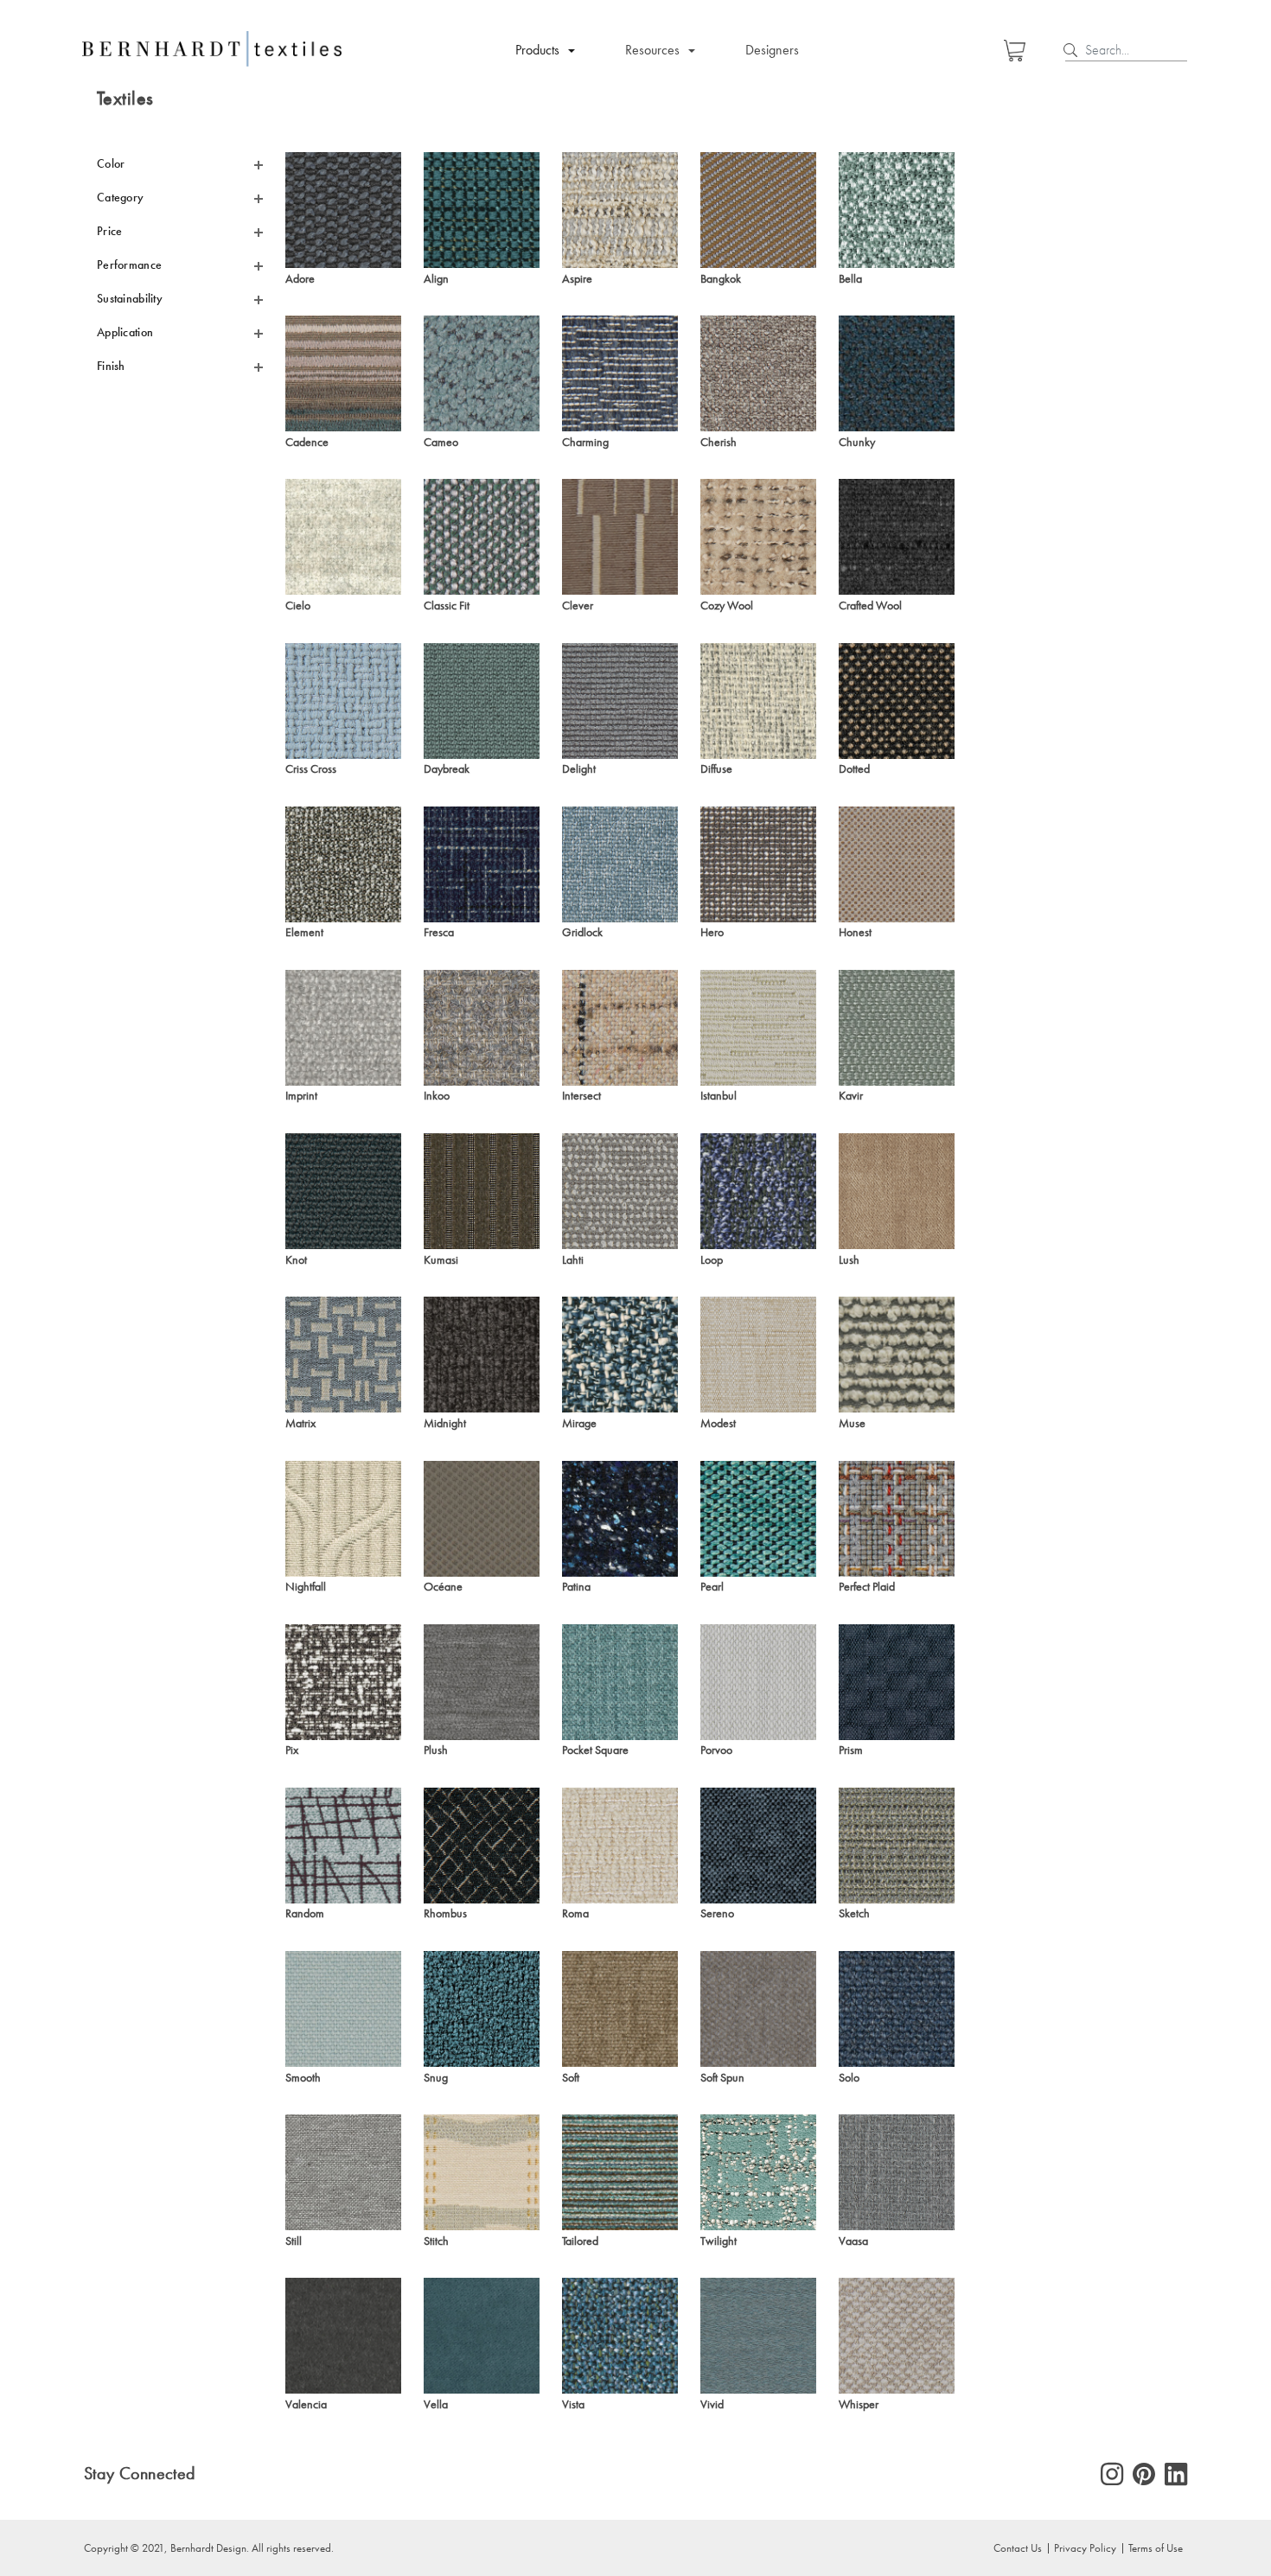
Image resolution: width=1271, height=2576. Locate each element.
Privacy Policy (1085, 2547)
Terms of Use (1156, 2547)
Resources (652, 50)
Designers (772, 50)
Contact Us (1018, 2547)
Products (537, 50)
